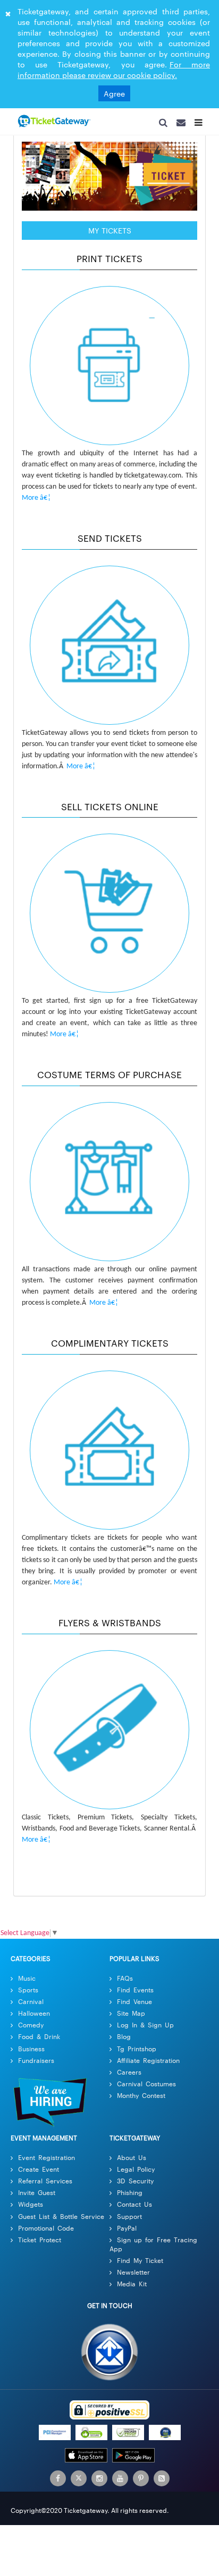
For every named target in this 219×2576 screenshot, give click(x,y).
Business (31, 2052)
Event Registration (47, 2161)
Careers (129, 2075)
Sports (28, 1993)
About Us (132, 2161)
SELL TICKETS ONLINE (110, 810)
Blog (124, 2040)
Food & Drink (39, 2040)
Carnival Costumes (146, 2087)
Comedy (31, 2028)
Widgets (31, 2208)
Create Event (39, 2172)
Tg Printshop (137, 2052)
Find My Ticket (140, 2264)
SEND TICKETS (110, 541)
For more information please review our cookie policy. (114, 70)
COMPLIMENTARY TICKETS (110, 1346)
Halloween (34, 2016)
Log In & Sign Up (145, 2028)
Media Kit (132, 2287)
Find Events (135, 1993)
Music (27, 1981)
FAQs (125, 1981)
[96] (53, 122)
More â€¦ (36, 502)
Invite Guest (37, 2196)
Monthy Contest (141, 2099)
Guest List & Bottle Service (61, 2220)
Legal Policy (136, 2172)
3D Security (135, 2184)
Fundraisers (36, 2064)
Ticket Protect (40, 2243)
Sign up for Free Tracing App (153, 2248)
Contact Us (134, 2208)
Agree (114, 93)
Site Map (131, 2016)
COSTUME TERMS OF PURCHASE (109, 1078)
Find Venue (134, 2005)
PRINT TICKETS (109, 262)
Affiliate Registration (148, 2064)
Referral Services (45, 2184)
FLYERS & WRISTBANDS (110, 1626)
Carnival (31, 2005)
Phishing (130, 2196)
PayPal (127, 2231)
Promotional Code (46, 2231)
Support (129, 2220)
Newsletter (133, 2275)
